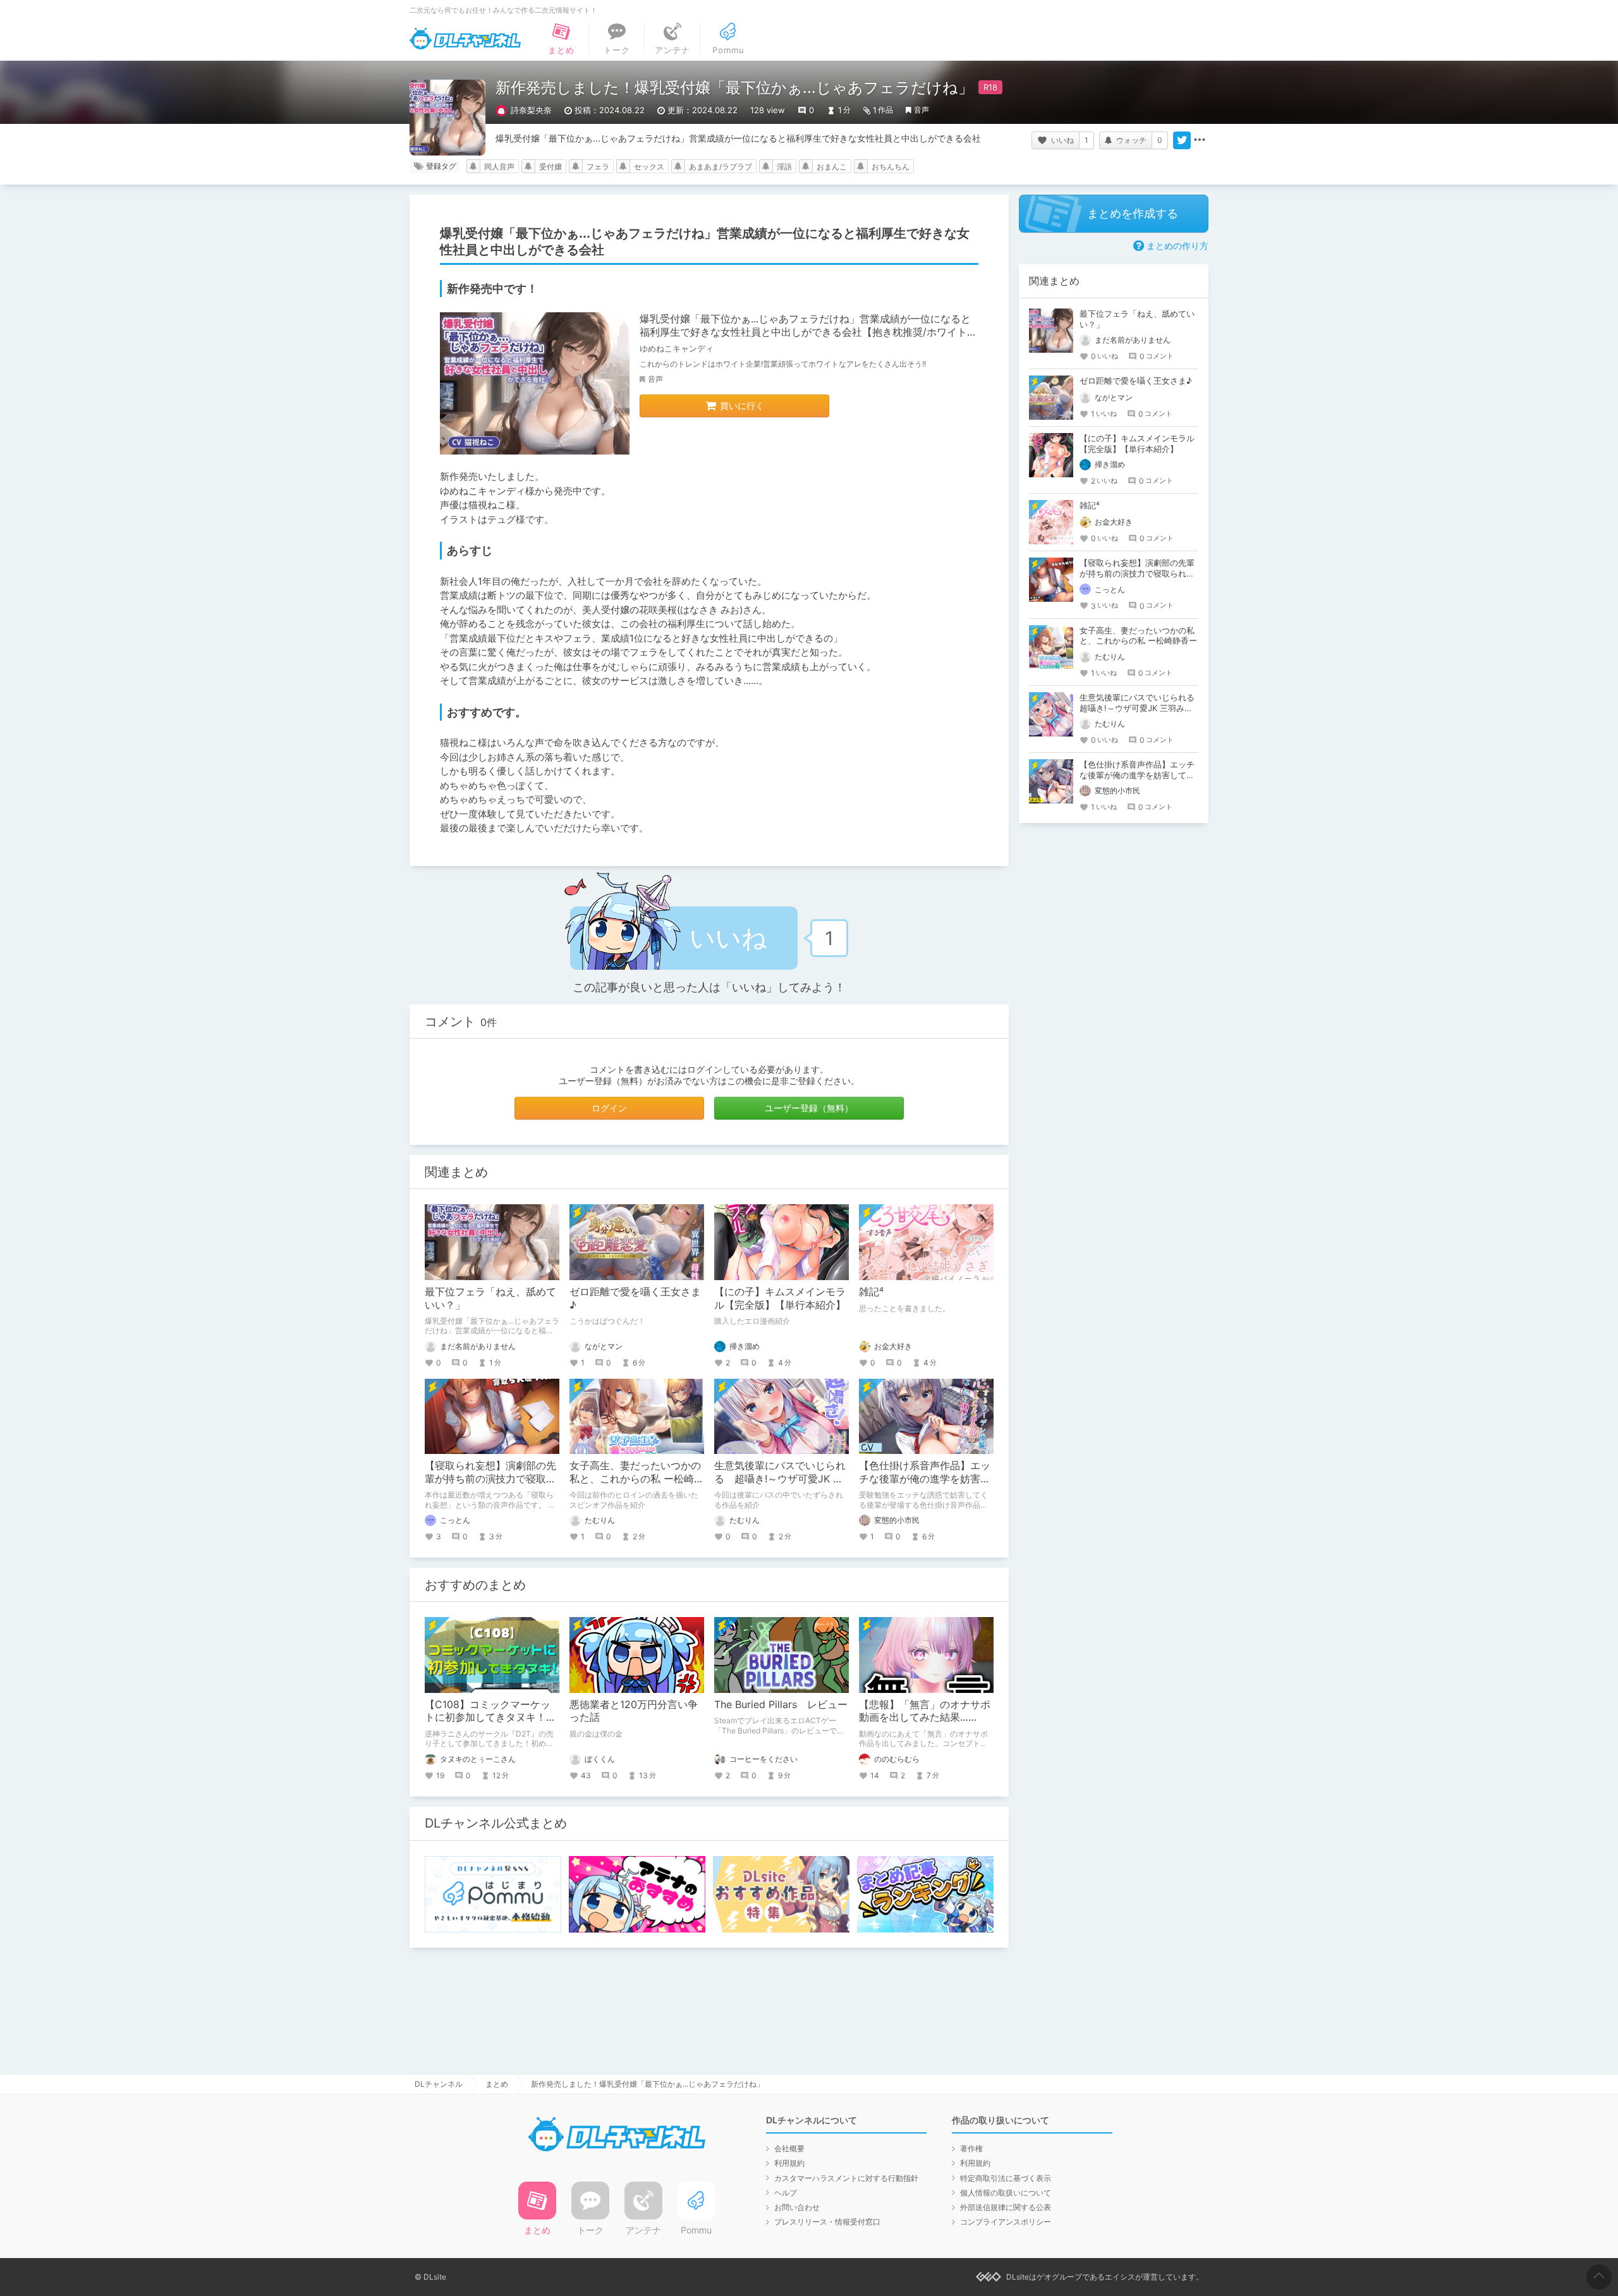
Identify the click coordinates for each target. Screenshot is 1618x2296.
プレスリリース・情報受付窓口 (827, 2222)
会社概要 (789, 2148)
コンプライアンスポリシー (1006, 2222)
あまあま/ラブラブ (721, 167)
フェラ (598, 167)
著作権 (971, 2148)
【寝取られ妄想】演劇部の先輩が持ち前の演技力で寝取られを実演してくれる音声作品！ (1137, 573)
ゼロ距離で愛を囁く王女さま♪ (1136, 381)
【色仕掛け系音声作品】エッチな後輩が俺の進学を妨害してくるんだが (925, 1479)
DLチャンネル (465, 39)
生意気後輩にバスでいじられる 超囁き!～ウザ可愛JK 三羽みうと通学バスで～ (780, 1479)
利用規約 (789, 2163)
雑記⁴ (871, 1291)
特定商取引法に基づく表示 (1006, 2178)
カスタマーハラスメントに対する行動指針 (846, 2178)
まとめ (497, 2084)
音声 (922, 110)
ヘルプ (786, 2193)
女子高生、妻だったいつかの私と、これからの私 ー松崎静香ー (637, 1479)
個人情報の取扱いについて (1006, 2193)
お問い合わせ (797, 2207)
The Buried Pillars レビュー (781, 1704)
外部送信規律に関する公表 (1006, 2207)
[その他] (1200, 140)
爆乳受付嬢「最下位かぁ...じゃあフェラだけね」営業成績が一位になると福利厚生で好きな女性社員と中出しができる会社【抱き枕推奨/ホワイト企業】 (808, 332)
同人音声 (499, 167)
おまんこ (832, 167)
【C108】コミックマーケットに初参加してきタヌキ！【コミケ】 (488, 1718)
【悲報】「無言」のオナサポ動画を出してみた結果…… (925, 1711)
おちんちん (891, 167)
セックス (649, 167)
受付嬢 (550, 167)
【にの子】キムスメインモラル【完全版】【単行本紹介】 (780, 1298)
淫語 (784, 167)
